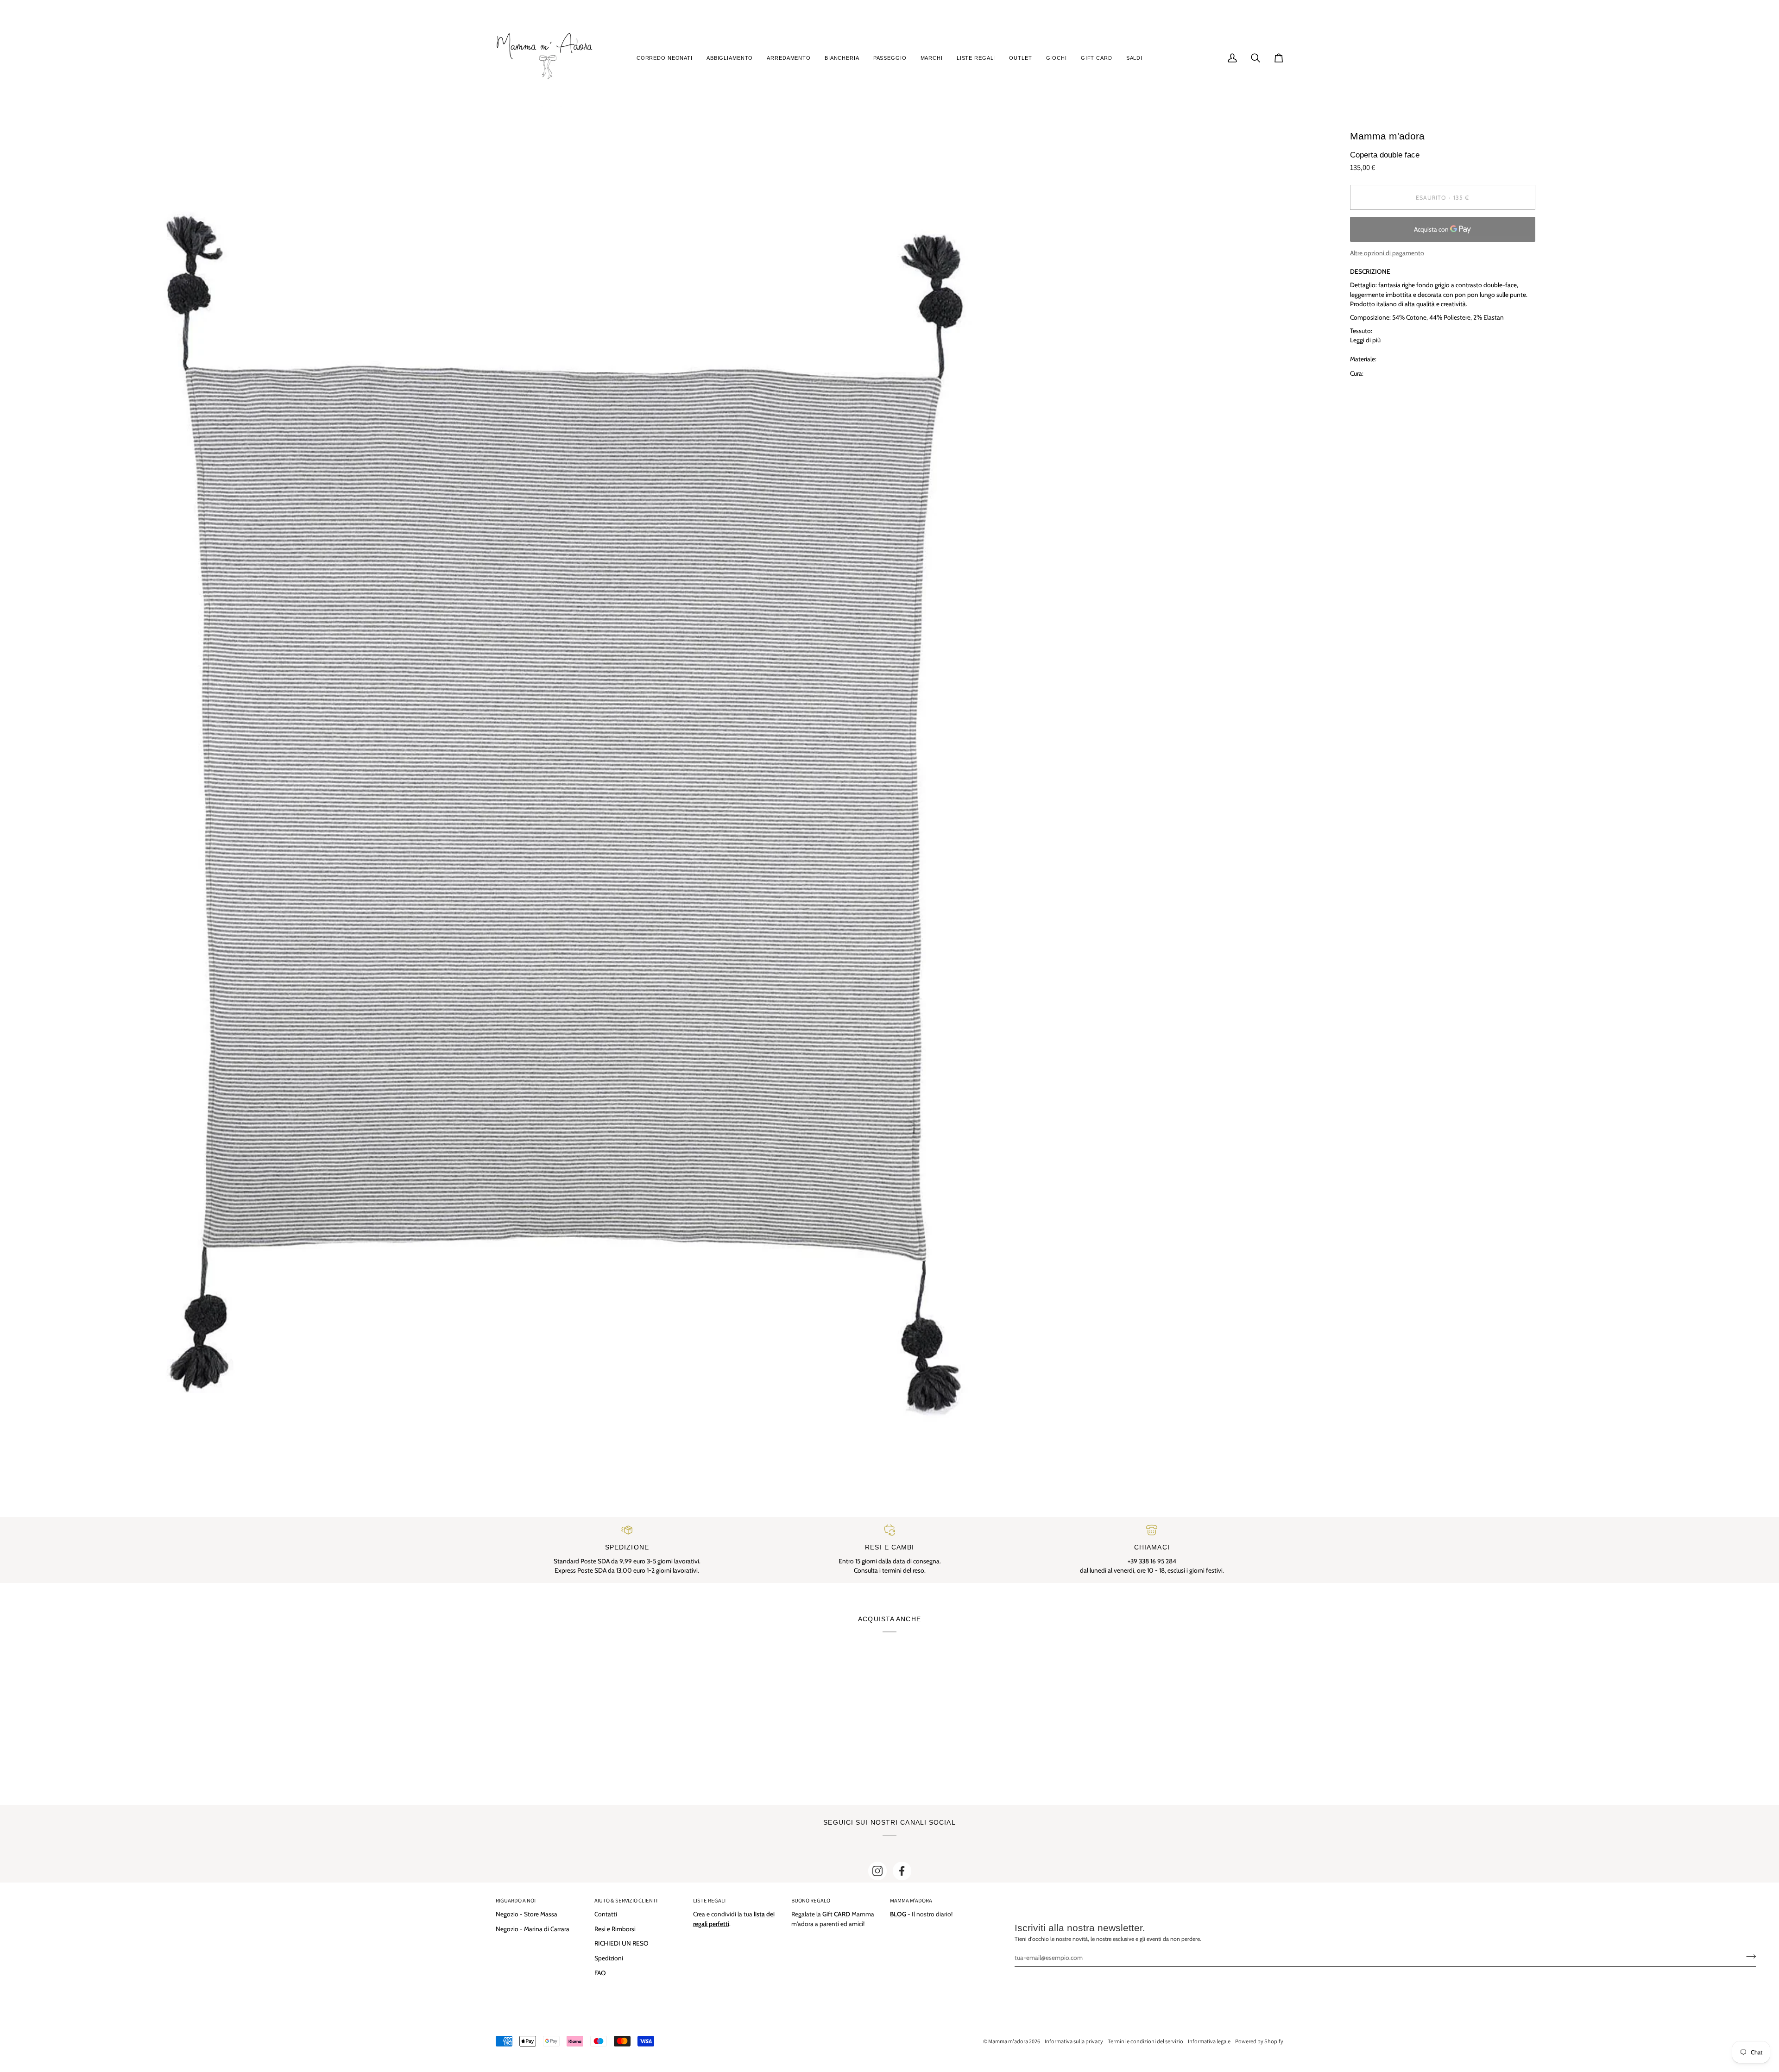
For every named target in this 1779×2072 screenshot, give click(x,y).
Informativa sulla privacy (1074, 2041)
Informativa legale (1209, 2041)
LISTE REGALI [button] (709, 1900)
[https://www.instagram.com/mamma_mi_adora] (877, 1871)
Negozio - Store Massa (527, 1914)
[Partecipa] (1748, 1956)
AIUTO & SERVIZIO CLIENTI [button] (626, 1900)
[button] (665, 58)
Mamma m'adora (1008, 2041)
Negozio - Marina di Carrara (533, 1929)
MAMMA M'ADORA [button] (911, 1900)
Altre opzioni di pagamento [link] (1387, 253)
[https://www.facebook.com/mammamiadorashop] (902, 1871)
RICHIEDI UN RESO (621, 1943)
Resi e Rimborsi (615, 1929)
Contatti (606, 1914)
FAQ (600, 1973)
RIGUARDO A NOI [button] (516, 1900)
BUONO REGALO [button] (811, 1900)
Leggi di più (1365, 340)
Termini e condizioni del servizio (1145, 2041)
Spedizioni (609, 1958)
